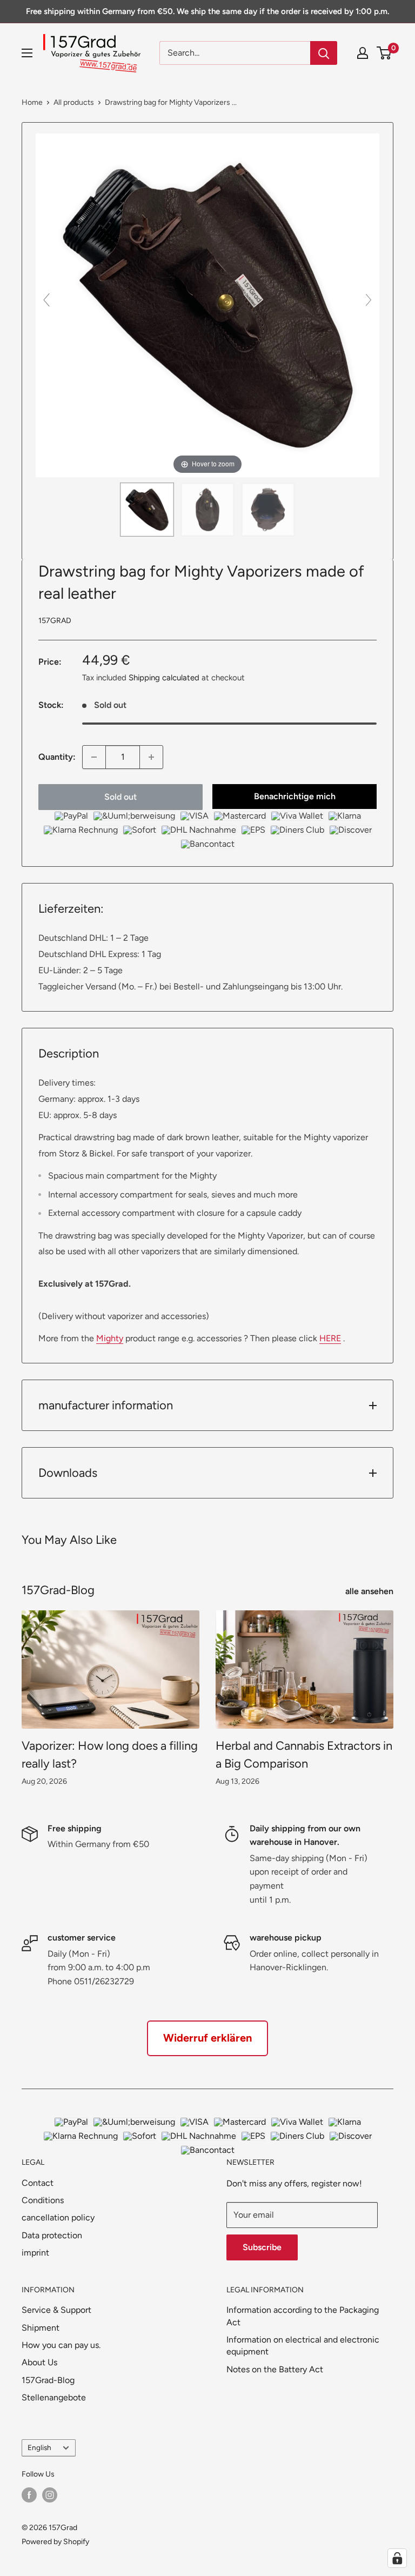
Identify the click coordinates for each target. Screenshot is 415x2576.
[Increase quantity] (151, 757)
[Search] (324, 53)
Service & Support (56, 2310)
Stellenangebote (54, 2397)
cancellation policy (58, 2217)
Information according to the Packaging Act (303, 2316)
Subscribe (262, 2247)
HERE (330, 1338)
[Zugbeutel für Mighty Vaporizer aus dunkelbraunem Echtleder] (147, 510)
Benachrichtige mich (295, 796)
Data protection (52, 2235)
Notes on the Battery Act (275, 2369)
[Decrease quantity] (94, 757)
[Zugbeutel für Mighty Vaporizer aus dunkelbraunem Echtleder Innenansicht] (268, 510)
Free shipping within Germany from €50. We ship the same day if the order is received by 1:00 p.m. (207, 11)
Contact (38, 2183)
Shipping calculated (164, 678)
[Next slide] (369, 300)
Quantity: (57, 757)
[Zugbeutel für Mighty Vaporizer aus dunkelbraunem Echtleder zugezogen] (207, 510)
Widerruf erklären (207, 2038)
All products (74, 102)
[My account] (363, 53)
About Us (39, 2362)
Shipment (41, 2328)
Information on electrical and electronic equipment (303, 2346)
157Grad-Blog (48, 2380)
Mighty (110, 1338)
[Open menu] (27, 53)
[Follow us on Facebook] (29, 2495)
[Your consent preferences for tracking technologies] (397, 2558)
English (39, 2447)
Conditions (43, 2200)
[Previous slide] (46, 300)
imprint (35, 2253)
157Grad (55, 621)
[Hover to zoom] (207, 305)
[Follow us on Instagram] (50, 2495)
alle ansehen (370, 1591)
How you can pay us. (61, 2345)
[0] (384, 53)
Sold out (121, 797)
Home (32, 102)
